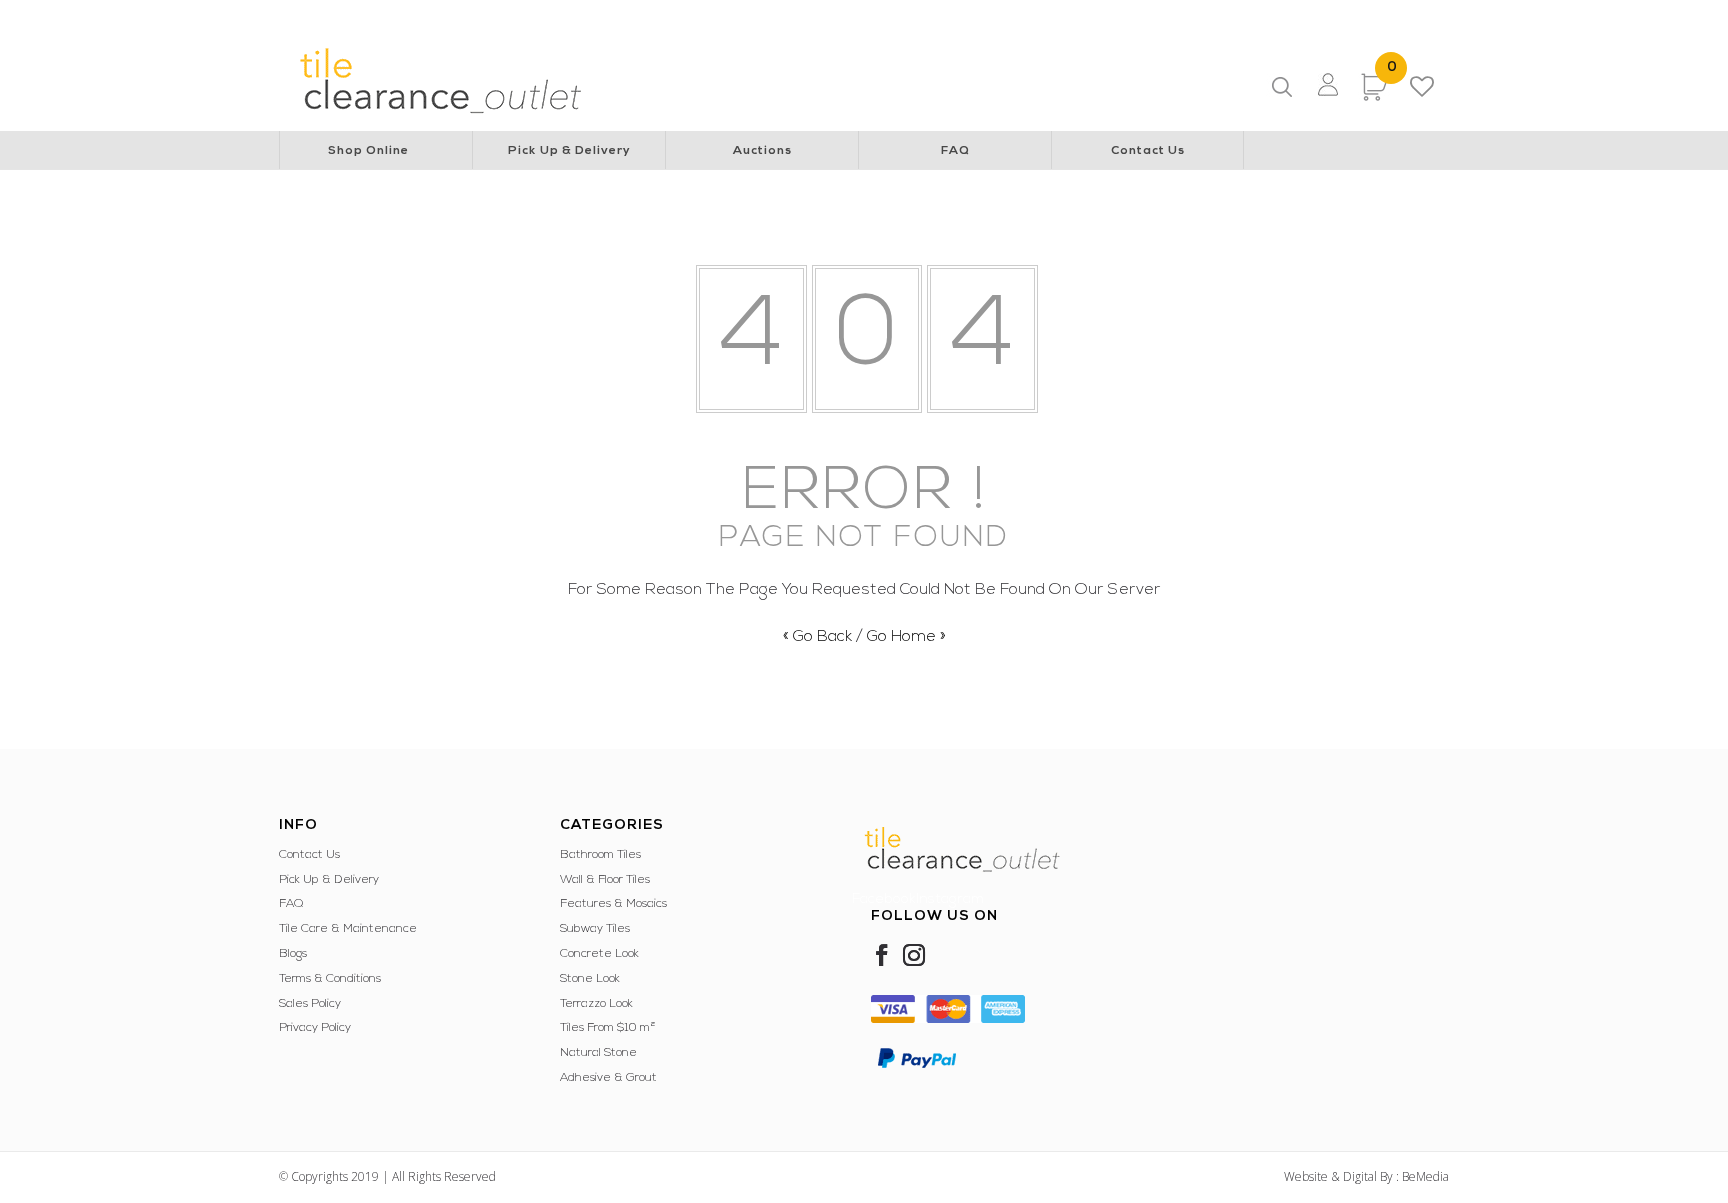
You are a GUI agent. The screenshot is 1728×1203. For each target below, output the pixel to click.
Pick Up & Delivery (569, 151)
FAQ (955, 151)
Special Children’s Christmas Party (951, 16)
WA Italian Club (1322, 16)
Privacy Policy (315, 1028)
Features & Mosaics (613, 904)
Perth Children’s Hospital (763, 16)
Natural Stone (598, 1053)
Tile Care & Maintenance (348, 929)
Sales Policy (310, 1004)
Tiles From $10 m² (608, 1028)
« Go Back (817, 637)
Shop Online (368, 151)
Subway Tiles (595, 929)
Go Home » (906, 637)
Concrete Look (599, 954)
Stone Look (590, 979)
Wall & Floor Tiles (605, 880)
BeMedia (1425, 1176)
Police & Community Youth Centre (1164, 16)
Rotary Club (640, 16)
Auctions (762, 151)
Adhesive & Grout (608, 1078)
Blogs (293, 954)
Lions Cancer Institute (526, 16)
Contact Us (1148, 151)
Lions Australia (403, 16)
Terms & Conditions (330, 979)
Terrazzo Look (596, 1004)
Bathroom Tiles (600, 855)
